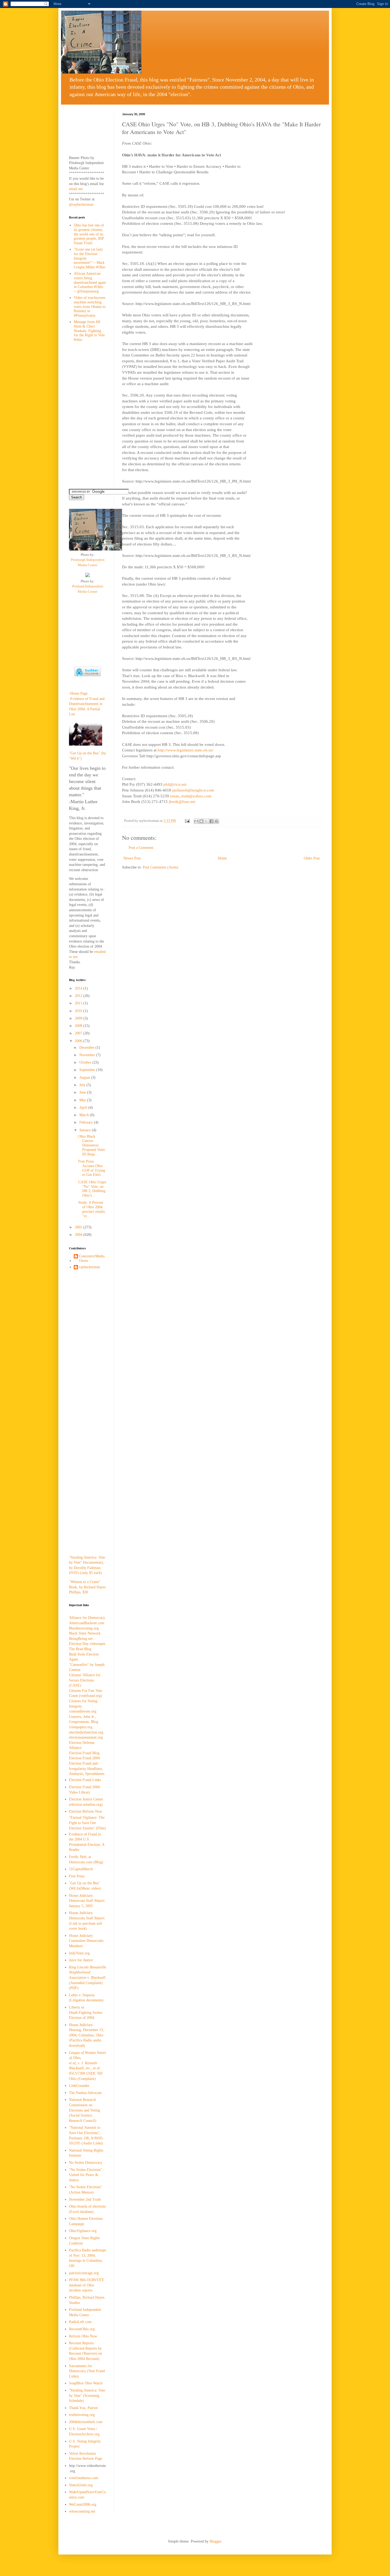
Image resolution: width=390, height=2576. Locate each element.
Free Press (77, 1876)
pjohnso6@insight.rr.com (193, 790)
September (88, 1070)
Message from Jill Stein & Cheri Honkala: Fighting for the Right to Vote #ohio (89, 331)
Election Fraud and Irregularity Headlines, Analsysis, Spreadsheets (87, 1769)
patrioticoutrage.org (84, 2273)
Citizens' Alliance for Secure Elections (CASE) (85, 1680)
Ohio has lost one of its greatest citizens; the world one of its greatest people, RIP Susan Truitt (89, 234)
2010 (79, 1011)
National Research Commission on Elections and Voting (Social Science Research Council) (84, 2110)
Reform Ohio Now (83, 2336)
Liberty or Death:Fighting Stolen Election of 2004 (86, 2012)
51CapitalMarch (81, 1869)
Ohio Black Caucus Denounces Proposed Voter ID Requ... (92, 1145)
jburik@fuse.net (182, 801)
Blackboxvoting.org (84, 1628)
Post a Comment (141, 848)
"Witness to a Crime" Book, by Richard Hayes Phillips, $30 (87, 1587)
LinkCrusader (79, 2086)
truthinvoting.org (82, 2415)
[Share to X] (206, 821)
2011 (79, 1003)
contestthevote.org (83, 1711)
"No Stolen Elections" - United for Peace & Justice (87, 2175)
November (88, 1055)
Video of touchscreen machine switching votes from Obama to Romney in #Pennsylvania (90, 307)
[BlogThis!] (201, 821)
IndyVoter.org (79, 1953)
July (83, 1085)
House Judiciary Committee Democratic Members (86, 1941)
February (87, 1122)
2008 (79, 1026)
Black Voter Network (85, 1633)
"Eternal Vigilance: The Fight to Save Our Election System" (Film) (87, 1823)
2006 (79, 1041)
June (83, 1092)
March (85, 1115)
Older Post (312, 858)
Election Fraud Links (85, 1780)
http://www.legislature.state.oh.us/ (185, 750)
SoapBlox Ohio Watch (86, 2383)
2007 (79, 1033)
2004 (79, 1235)
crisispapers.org (81, 1727)
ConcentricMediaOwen (92, 1258)
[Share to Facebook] (211, 821)
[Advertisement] (86, 129)
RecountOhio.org (82, 2329)
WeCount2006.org (83, 2504)
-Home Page (78, 693)
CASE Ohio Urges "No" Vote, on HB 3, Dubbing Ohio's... (92, 1189)
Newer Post (132, 858)
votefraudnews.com (84, 2478)
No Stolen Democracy (86, 2163)
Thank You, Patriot (83, 2408)
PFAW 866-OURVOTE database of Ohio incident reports (87, 2285)
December (87, 1048)
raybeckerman (90, 1267)
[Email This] (196, 821)
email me (76, 189)
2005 (79, 1227)
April (84, 1108)
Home (222, 858)
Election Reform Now (86, 1811)
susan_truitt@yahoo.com (191, 796)
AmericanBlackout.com (87, 1623)
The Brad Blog (80, 1649)
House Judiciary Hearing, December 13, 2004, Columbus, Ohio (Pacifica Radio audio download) (86, 2035)
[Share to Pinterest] (216, 821)
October (86, 1062)
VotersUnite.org (81, 2485)
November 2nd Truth (85, 2199)
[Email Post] (187, 821)
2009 (79, 1018)
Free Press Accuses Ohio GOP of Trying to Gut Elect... (92, 1168)
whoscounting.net (82, 2511)
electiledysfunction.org (86, 1732)
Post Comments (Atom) (161, 867)
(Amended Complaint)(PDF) (88, 1978)
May (83, 1100)
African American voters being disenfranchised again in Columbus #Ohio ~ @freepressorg (90, 282)
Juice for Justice (81, 1960)
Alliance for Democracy (87, 1618)
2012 (79, 996)
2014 (79, 988)
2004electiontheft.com (86, 2422)
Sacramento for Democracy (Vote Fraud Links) (87, 2371)
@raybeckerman (81, 205)
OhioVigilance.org (83, 2231)
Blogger (215, 2541)
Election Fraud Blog (84, 1753)
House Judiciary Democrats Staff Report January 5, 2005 (87, 1901)
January (86, 1130)
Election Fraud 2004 (84, 1758)
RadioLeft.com (80, 2322)
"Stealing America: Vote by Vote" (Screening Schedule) (87, 2396)
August (85, 1078)
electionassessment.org (86, 1737)
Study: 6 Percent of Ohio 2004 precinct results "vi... (92, 1209)
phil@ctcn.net (175, 784)
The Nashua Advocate (85, 2093)
